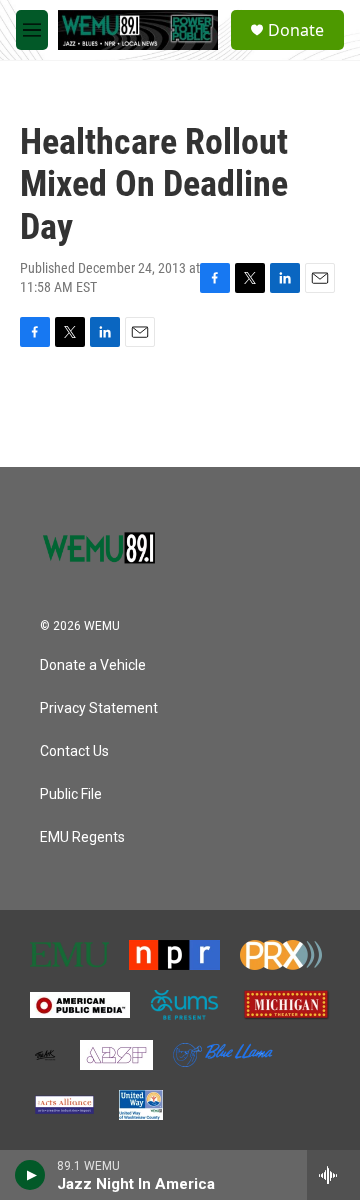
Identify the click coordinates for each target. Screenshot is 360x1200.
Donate (296, 30)
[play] (30, 1175)
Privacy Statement (99, 708)
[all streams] (333, 1175)
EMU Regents (82, 837)
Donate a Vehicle (93, 665)
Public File (71, 794)
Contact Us (74, 751)
